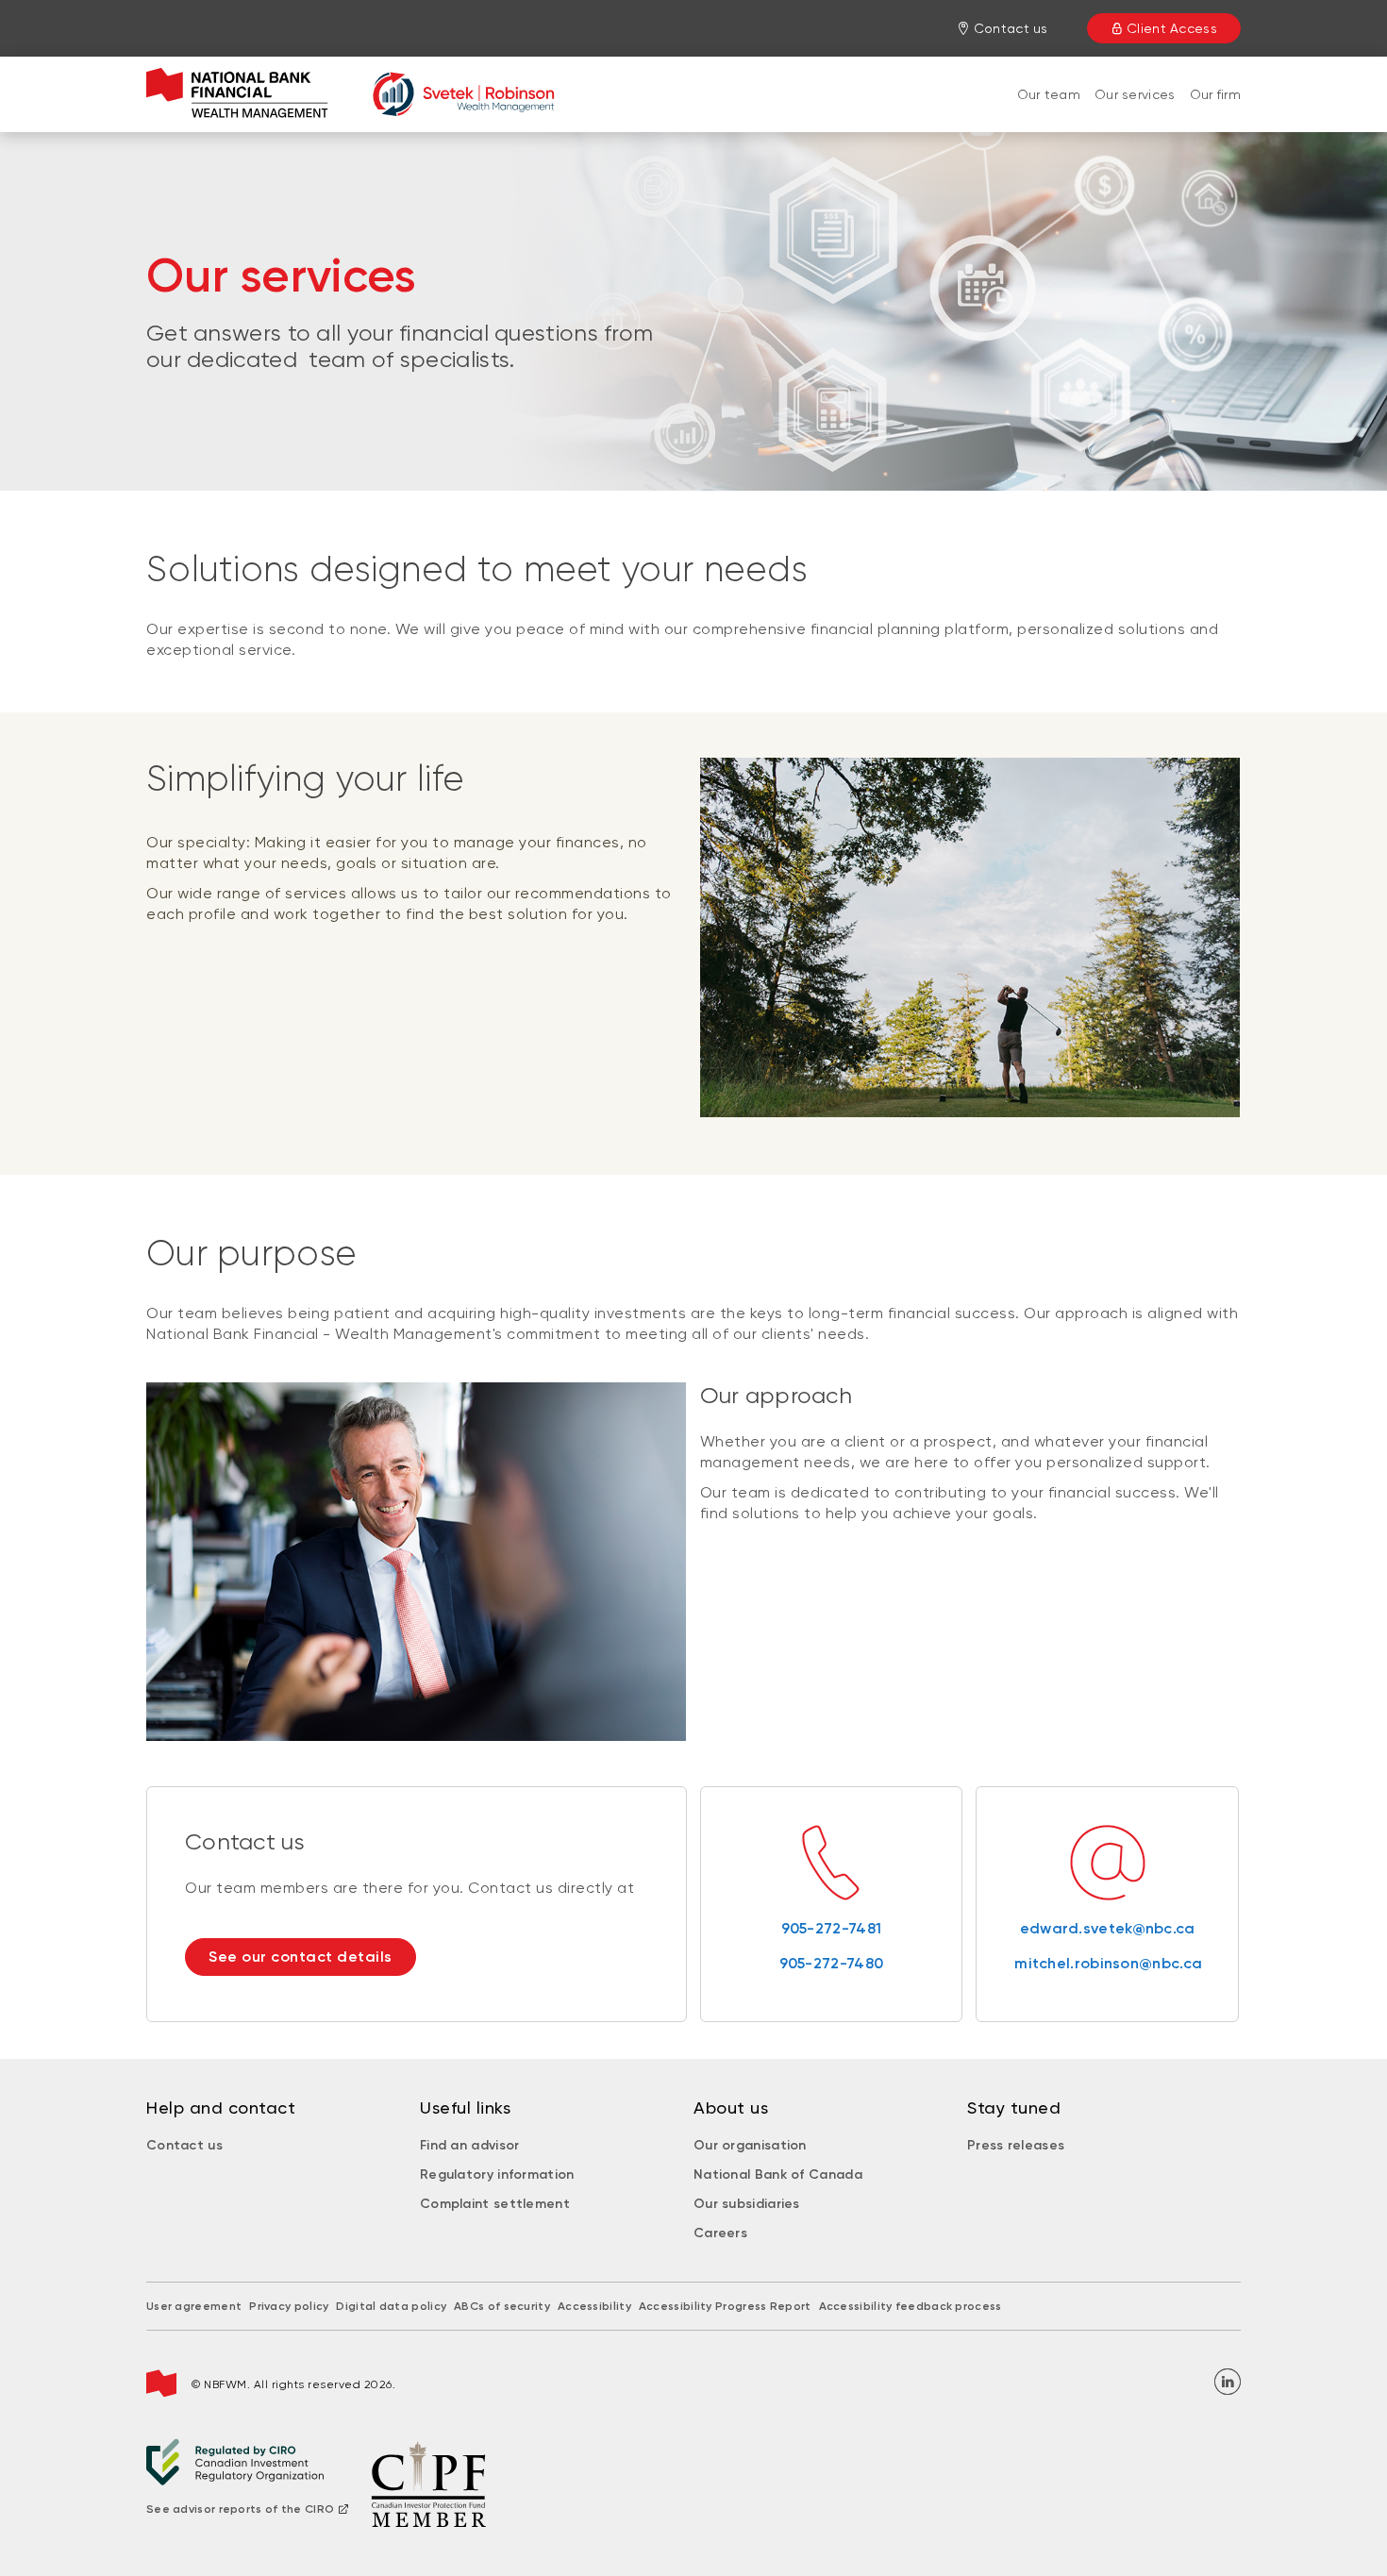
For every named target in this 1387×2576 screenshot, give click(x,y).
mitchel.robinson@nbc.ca (1107, 1963)
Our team (1049, 94)
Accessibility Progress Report (725, 2306)
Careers (720, 2233)
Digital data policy (391, 2306)
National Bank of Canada (778, 2175)
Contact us (184, 2145)
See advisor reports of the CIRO (240, 2509)
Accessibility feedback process (911, 2306)
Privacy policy (289, 2306)
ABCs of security (502, 2306)
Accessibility (594, 2306)
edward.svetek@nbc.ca (1108, 1928)
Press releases (1016, 2145)
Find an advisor (470, 2145)
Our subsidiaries (747, 2204)
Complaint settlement (495, 2204)
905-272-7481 (832, 1928)
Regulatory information (497, 2175)
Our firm (1215, 94)
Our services (1135, 94)
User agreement (194, 2306)
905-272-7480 (832, 1963)
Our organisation (750, 2145)
